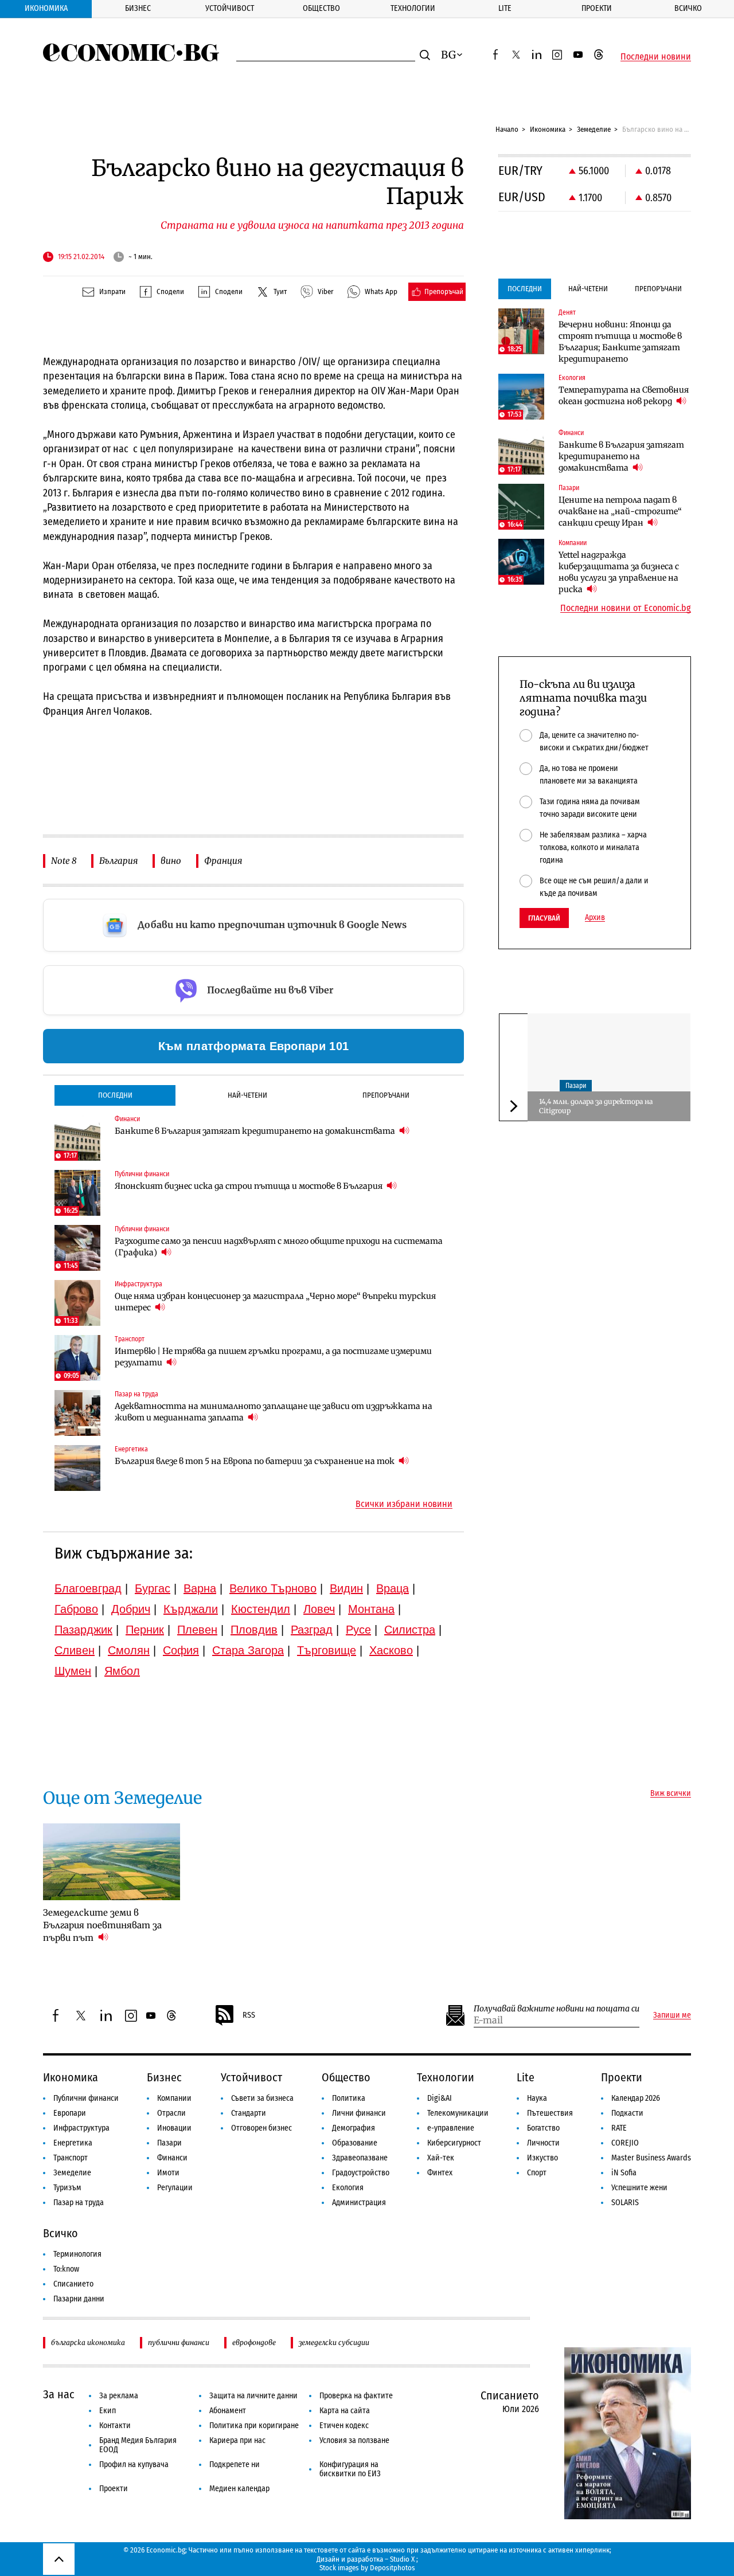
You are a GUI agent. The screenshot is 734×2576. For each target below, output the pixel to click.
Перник (145, 1630)
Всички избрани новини (404, 1504)
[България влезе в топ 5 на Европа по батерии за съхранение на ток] (77, 1468)
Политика (349, 2098)
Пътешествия (550, 2113)
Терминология (77, 2254)
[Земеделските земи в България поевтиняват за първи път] (112, 1862)
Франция (223, 861)
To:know (66, 2269)
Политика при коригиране (254, 2426)
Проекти (597, 8)
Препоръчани (386, 1095)
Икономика (46, 8)
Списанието (73, 2284)
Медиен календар (239, 2489)
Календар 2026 (636, 2098)
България (118, 861)
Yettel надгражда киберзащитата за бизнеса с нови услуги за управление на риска (619, 572)
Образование (355, 2143)
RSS (249, 2015)
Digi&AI (440, 2098)
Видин (346, 1588)
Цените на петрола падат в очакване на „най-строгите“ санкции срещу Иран (620, 511)
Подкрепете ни (235, 2465)
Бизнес (138, 8)
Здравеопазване (360, 2158)
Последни (115, 1095)
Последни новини (656, 57)
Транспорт (71, 2158)
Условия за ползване (354, 2440)
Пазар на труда (79, 2203)
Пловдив (254, 1630)
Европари (70, 2113)
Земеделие (594, 129)
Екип (108, 2411)
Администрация (359, 2203)
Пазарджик (83, 1630)
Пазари (576, 1085)
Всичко (688, 8)
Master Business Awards (651, 2158)
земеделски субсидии (334, 2342)
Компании (174, 2098)
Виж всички (671, 1794)
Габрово (76, 1609)
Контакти (115, 2426)
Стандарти (249, 2113)
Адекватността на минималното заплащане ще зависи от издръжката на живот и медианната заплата (274, 1412)
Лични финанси (359, 2113)
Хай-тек (441, 2158)
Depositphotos (393, 2568)
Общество (321, 8)
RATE (619, 2128)
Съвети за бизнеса (262, 2098)
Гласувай (544, 918)
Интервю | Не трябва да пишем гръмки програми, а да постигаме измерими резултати (273, 1357)
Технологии (413, 8)
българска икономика (88, 2342)
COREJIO (625, 2143)
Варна (200, 1588)
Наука (537, 2098)
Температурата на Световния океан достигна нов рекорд (624, 396)
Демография (354, 2128)
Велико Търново (273, 1588)
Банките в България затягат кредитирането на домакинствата (256, 1131)
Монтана (371, 1609)
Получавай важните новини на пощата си (557, 2009)
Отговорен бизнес (261, 2128)
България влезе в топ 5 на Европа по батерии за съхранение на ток (255, 1461)
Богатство (543, 2128)
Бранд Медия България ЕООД (138, 2445)
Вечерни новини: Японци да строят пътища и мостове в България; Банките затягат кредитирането (620, 342)
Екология (348, 2188)
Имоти (168, 2173)
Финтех (440, 2173)
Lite (505, 8)
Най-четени (247, 1095)
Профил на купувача (134, 2465)
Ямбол (122, 1671)
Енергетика (73, 2143)
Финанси (172, 2158)
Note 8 (64, 861)
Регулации (175, 2188)
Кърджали (191, 1609)
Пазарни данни (79, 2299)
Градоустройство (361, 2173)
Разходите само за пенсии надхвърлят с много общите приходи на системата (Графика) (279, 1247)
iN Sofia (624, 2173)
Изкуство (542, 2158)
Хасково (391, 1650)
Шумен (73, 1671)
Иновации (174, 2128)
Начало (507, 129)
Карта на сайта (345, 2411)
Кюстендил (261, 1609)
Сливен (75, 1650)
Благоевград (88, 1588)
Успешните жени (639, 2188)
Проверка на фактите (356, 2396)
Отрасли (171, 2113)
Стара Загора (248, 1650)
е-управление (451, 2128)
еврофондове (254, 2342)
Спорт (537, 2173)
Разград (312, 1630)
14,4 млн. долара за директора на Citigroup (596, 1106)
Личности (543, 2143)
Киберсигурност (454, 2143)
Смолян (129, 1650)
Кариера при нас (237, 2440)
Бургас (153, 1588)
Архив (595, 918)
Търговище (327, 1650)
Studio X (402, 2559)
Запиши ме (672, 2015)
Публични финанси (86, 2098)
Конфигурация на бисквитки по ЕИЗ (350, 2469)
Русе (358, 1630)
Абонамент (228, 2411)
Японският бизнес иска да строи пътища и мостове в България (249, 1186)
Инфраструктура (81, 2128)
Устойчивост (230, 8)
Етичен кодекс (344, 2426)
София (181, 1650)
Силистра (410, 1630)
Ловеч (319, 1609)
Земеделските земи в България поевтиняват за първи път (102, 1925)
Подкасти (627, 2113)
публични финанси (179, 2342)
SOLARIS (625, 2203)
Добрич (131, 1609)
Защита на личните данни (253, 2396)
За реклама (119, 2396)
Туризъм (67, 2188)
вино (171, 861)
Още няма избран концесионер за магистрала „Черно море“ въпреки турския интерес (275, 1302)
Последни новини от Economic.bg (626, 608)
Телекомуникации (458, 2113)
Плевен (197, 1630)
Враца (393, 1588)
